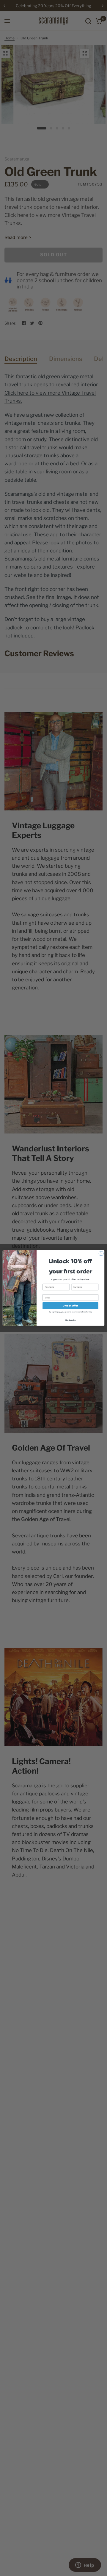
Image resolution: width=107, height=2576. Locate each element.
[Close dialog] (101, 1254)
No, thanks (71, 1320)
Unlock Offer (70, 1306)
